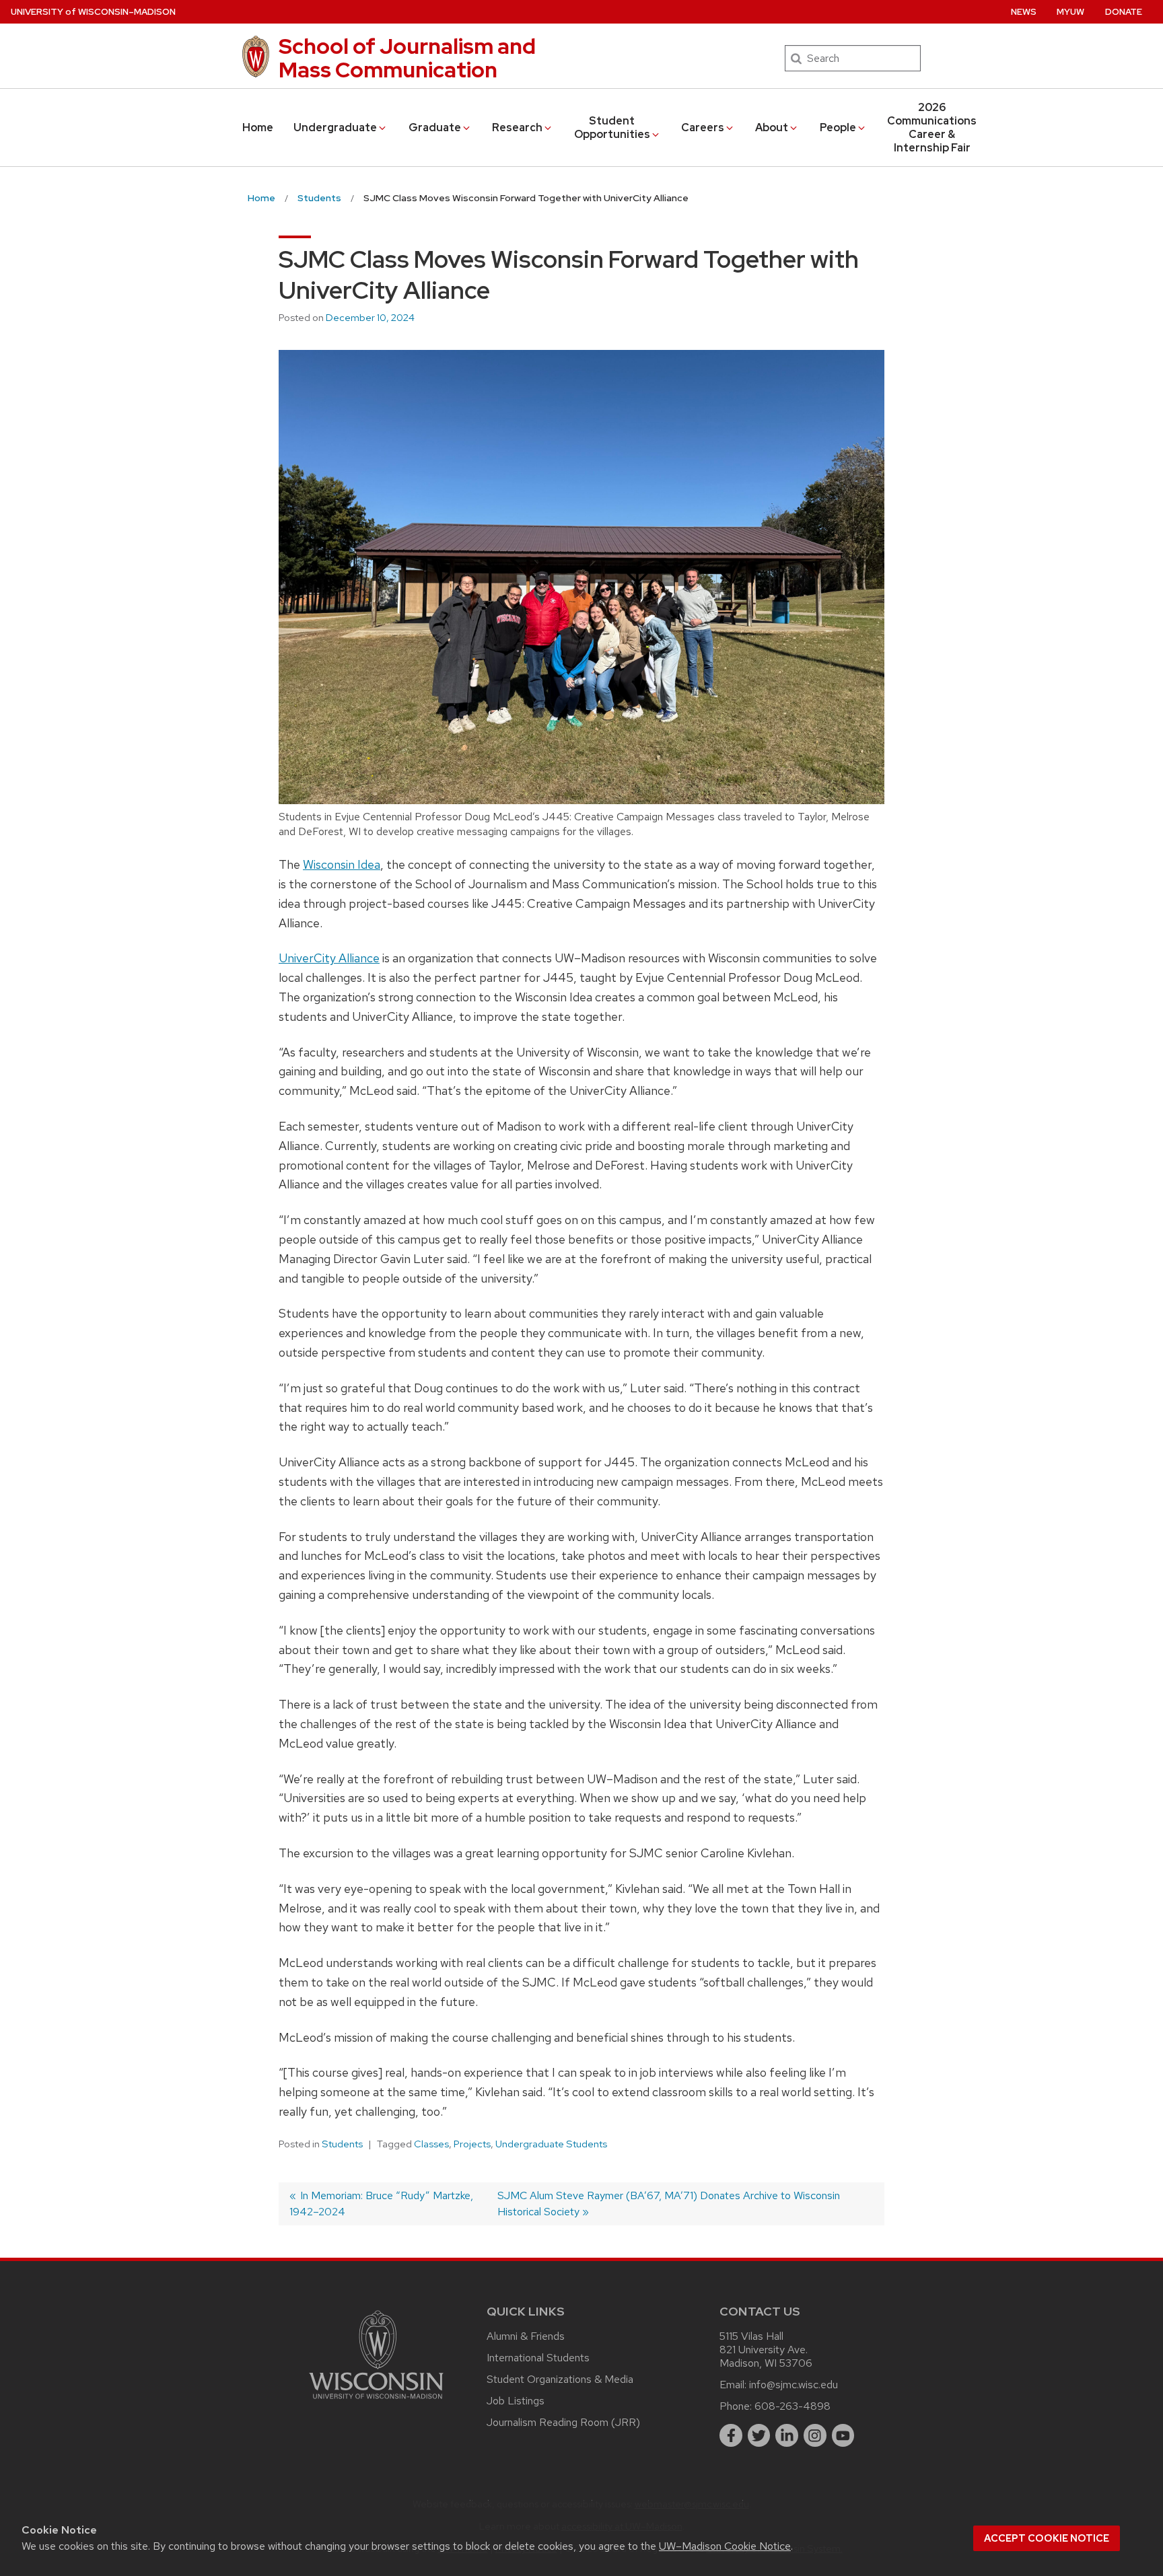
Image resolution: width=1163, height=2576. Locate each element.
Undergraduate (335, 128)
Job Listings (516, 2401)
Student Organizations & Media (560, 2379)
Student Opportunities (612, 128)
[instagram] (815, 2435)
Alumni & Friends (526, 2336)
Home (258, 128)
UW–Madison (93, 12)
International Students (538, 2358)
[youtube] (843, 2435)
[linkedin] (787, 2435)
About (772, 128)
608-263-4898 (792, 2406)
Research (517, 128)
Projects (472, 2144)
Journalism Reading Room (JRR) (563, 2422)
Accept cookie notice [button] (1047, 2538)
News (1024, 12)
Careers (703, 128)
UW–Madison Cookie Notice (725, 2546)
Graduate (435, 128)
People (838, 128)
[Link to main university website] (376, 2401)
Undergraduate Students (551, 2144)
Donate (1124, 12)
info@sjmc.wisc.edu (794, 2385)
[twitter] (759, 2435)
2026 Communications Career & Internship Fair (932, 128)
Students (342, 2144)
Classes (431, 2144)
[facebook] (731, 2435)
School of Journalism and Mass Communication (407, 58)
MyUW (1070, 12)
